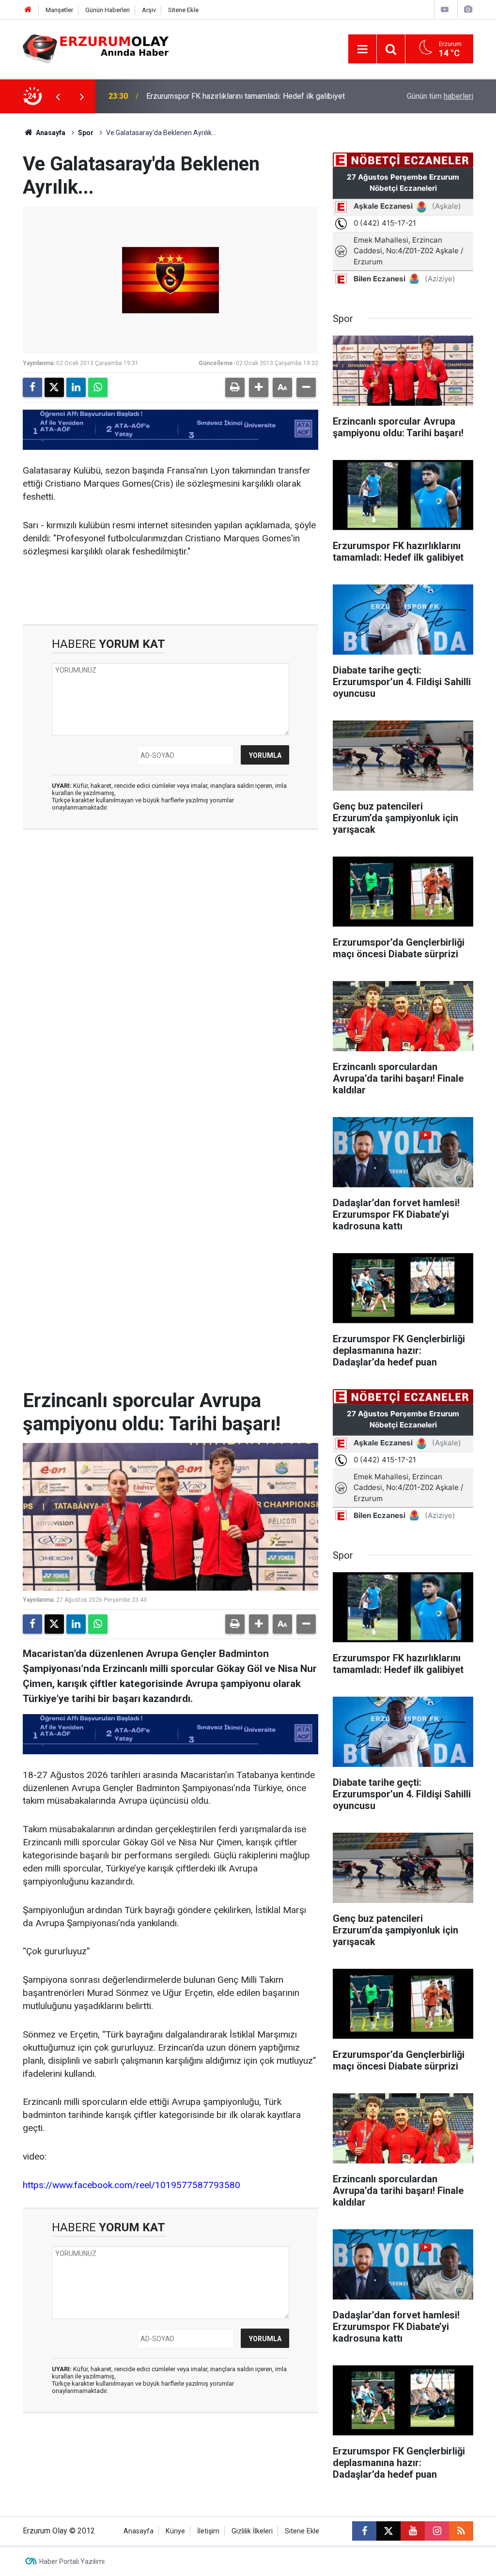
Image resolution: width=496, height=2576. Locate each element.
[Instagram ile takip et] (437, 2531)
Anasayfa (50, 133)
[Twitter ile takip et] (388, 2531)
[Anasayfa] (28, 10)
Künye (175, 2531)
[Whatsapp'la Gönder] (98, 387)
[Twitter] (54, 387)
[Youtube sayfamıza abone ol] (413, 2531)
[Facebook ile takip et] (364, 2531)
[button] (259, 387)
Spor (86, 133)
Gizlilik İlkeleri (252, 2531)
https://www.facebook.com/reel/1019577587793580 (132, 2185)
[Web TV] (445, 9)
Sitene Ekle (183, 10)
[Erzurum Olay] (96, 48)
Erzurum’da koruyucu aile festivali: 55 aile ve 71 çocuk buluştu (250, 96)
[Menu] (362, 49)
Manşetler (59, 10)
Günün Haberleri (108, 10)
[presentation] (58, 96)
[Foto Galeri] (468, 9)
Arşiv (149, 10)
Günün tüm (440, 96)
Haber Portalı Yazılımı (72, 2561)
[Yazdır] (235, 387)
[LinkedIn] (76, 387)
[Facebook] (32, 387)
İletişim (208, 2531)
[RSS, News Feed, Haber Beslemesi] (461, 2531)
